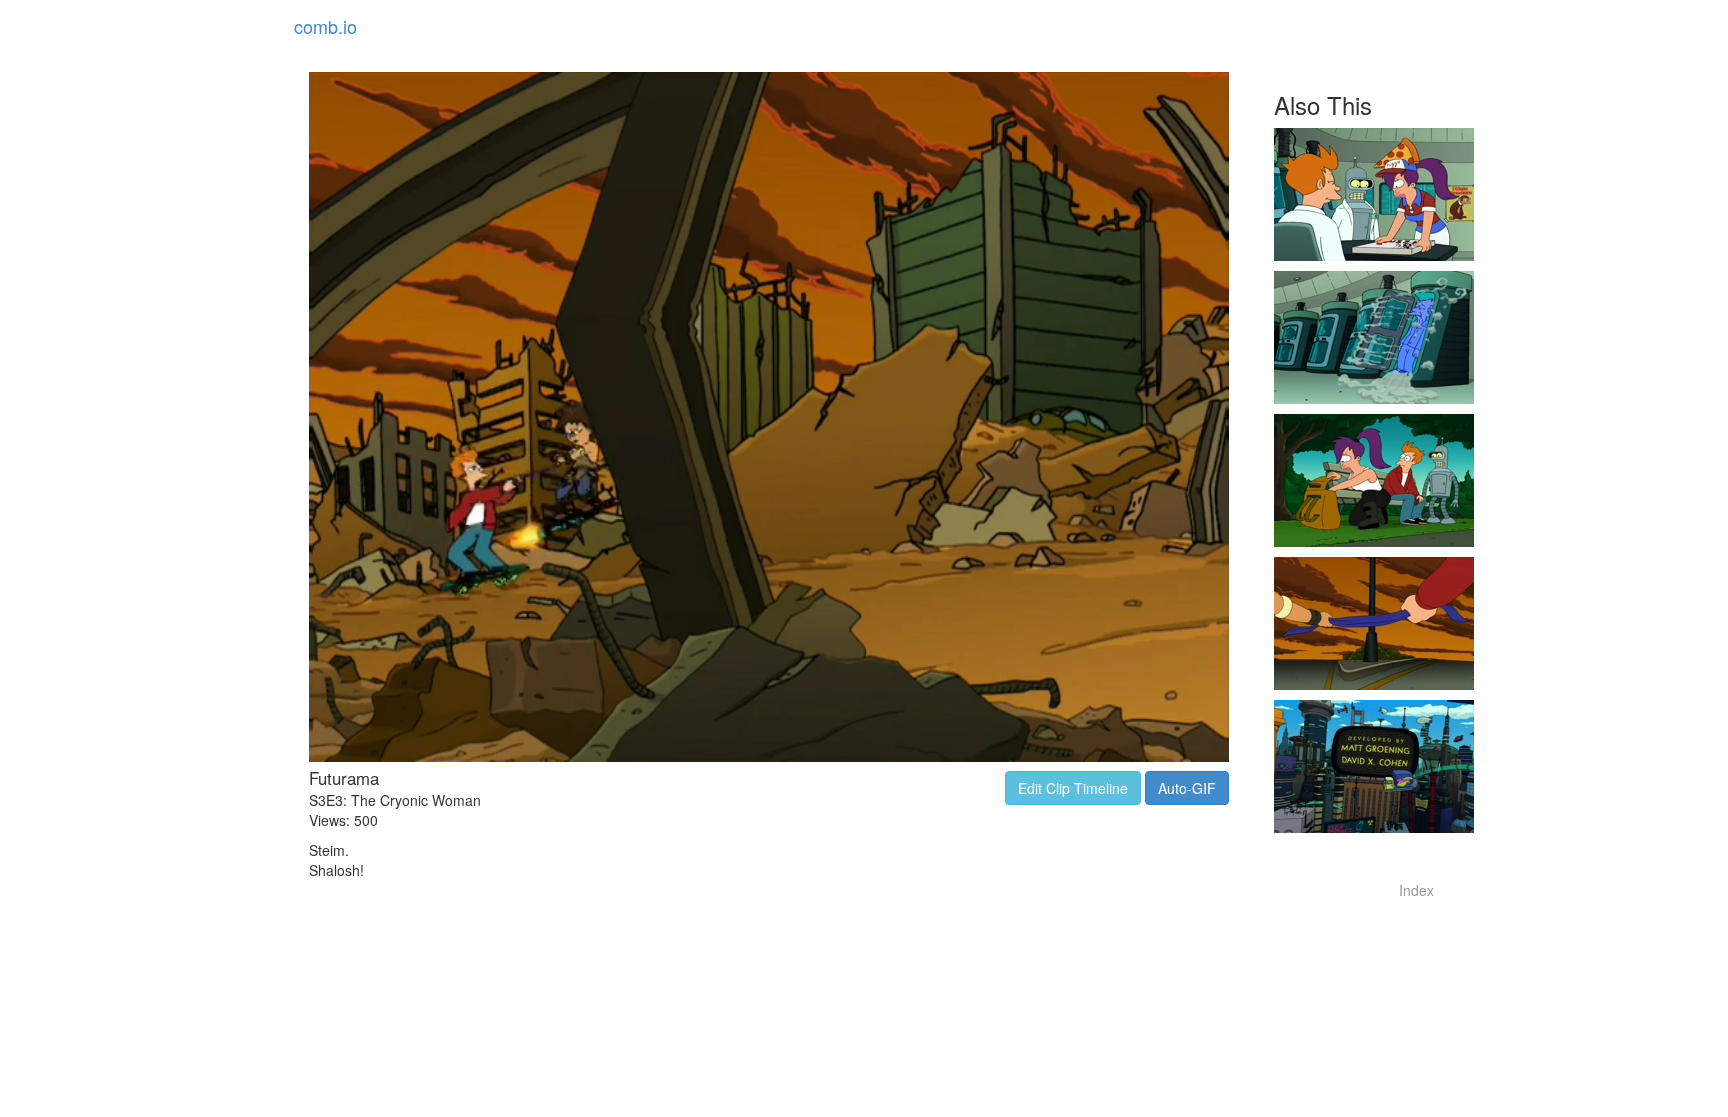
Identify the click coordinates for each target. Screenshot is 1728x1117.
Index (1416, 890)
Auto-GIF (1187, 788)
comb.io (325, 26)
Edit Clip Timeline (1073, 788)
